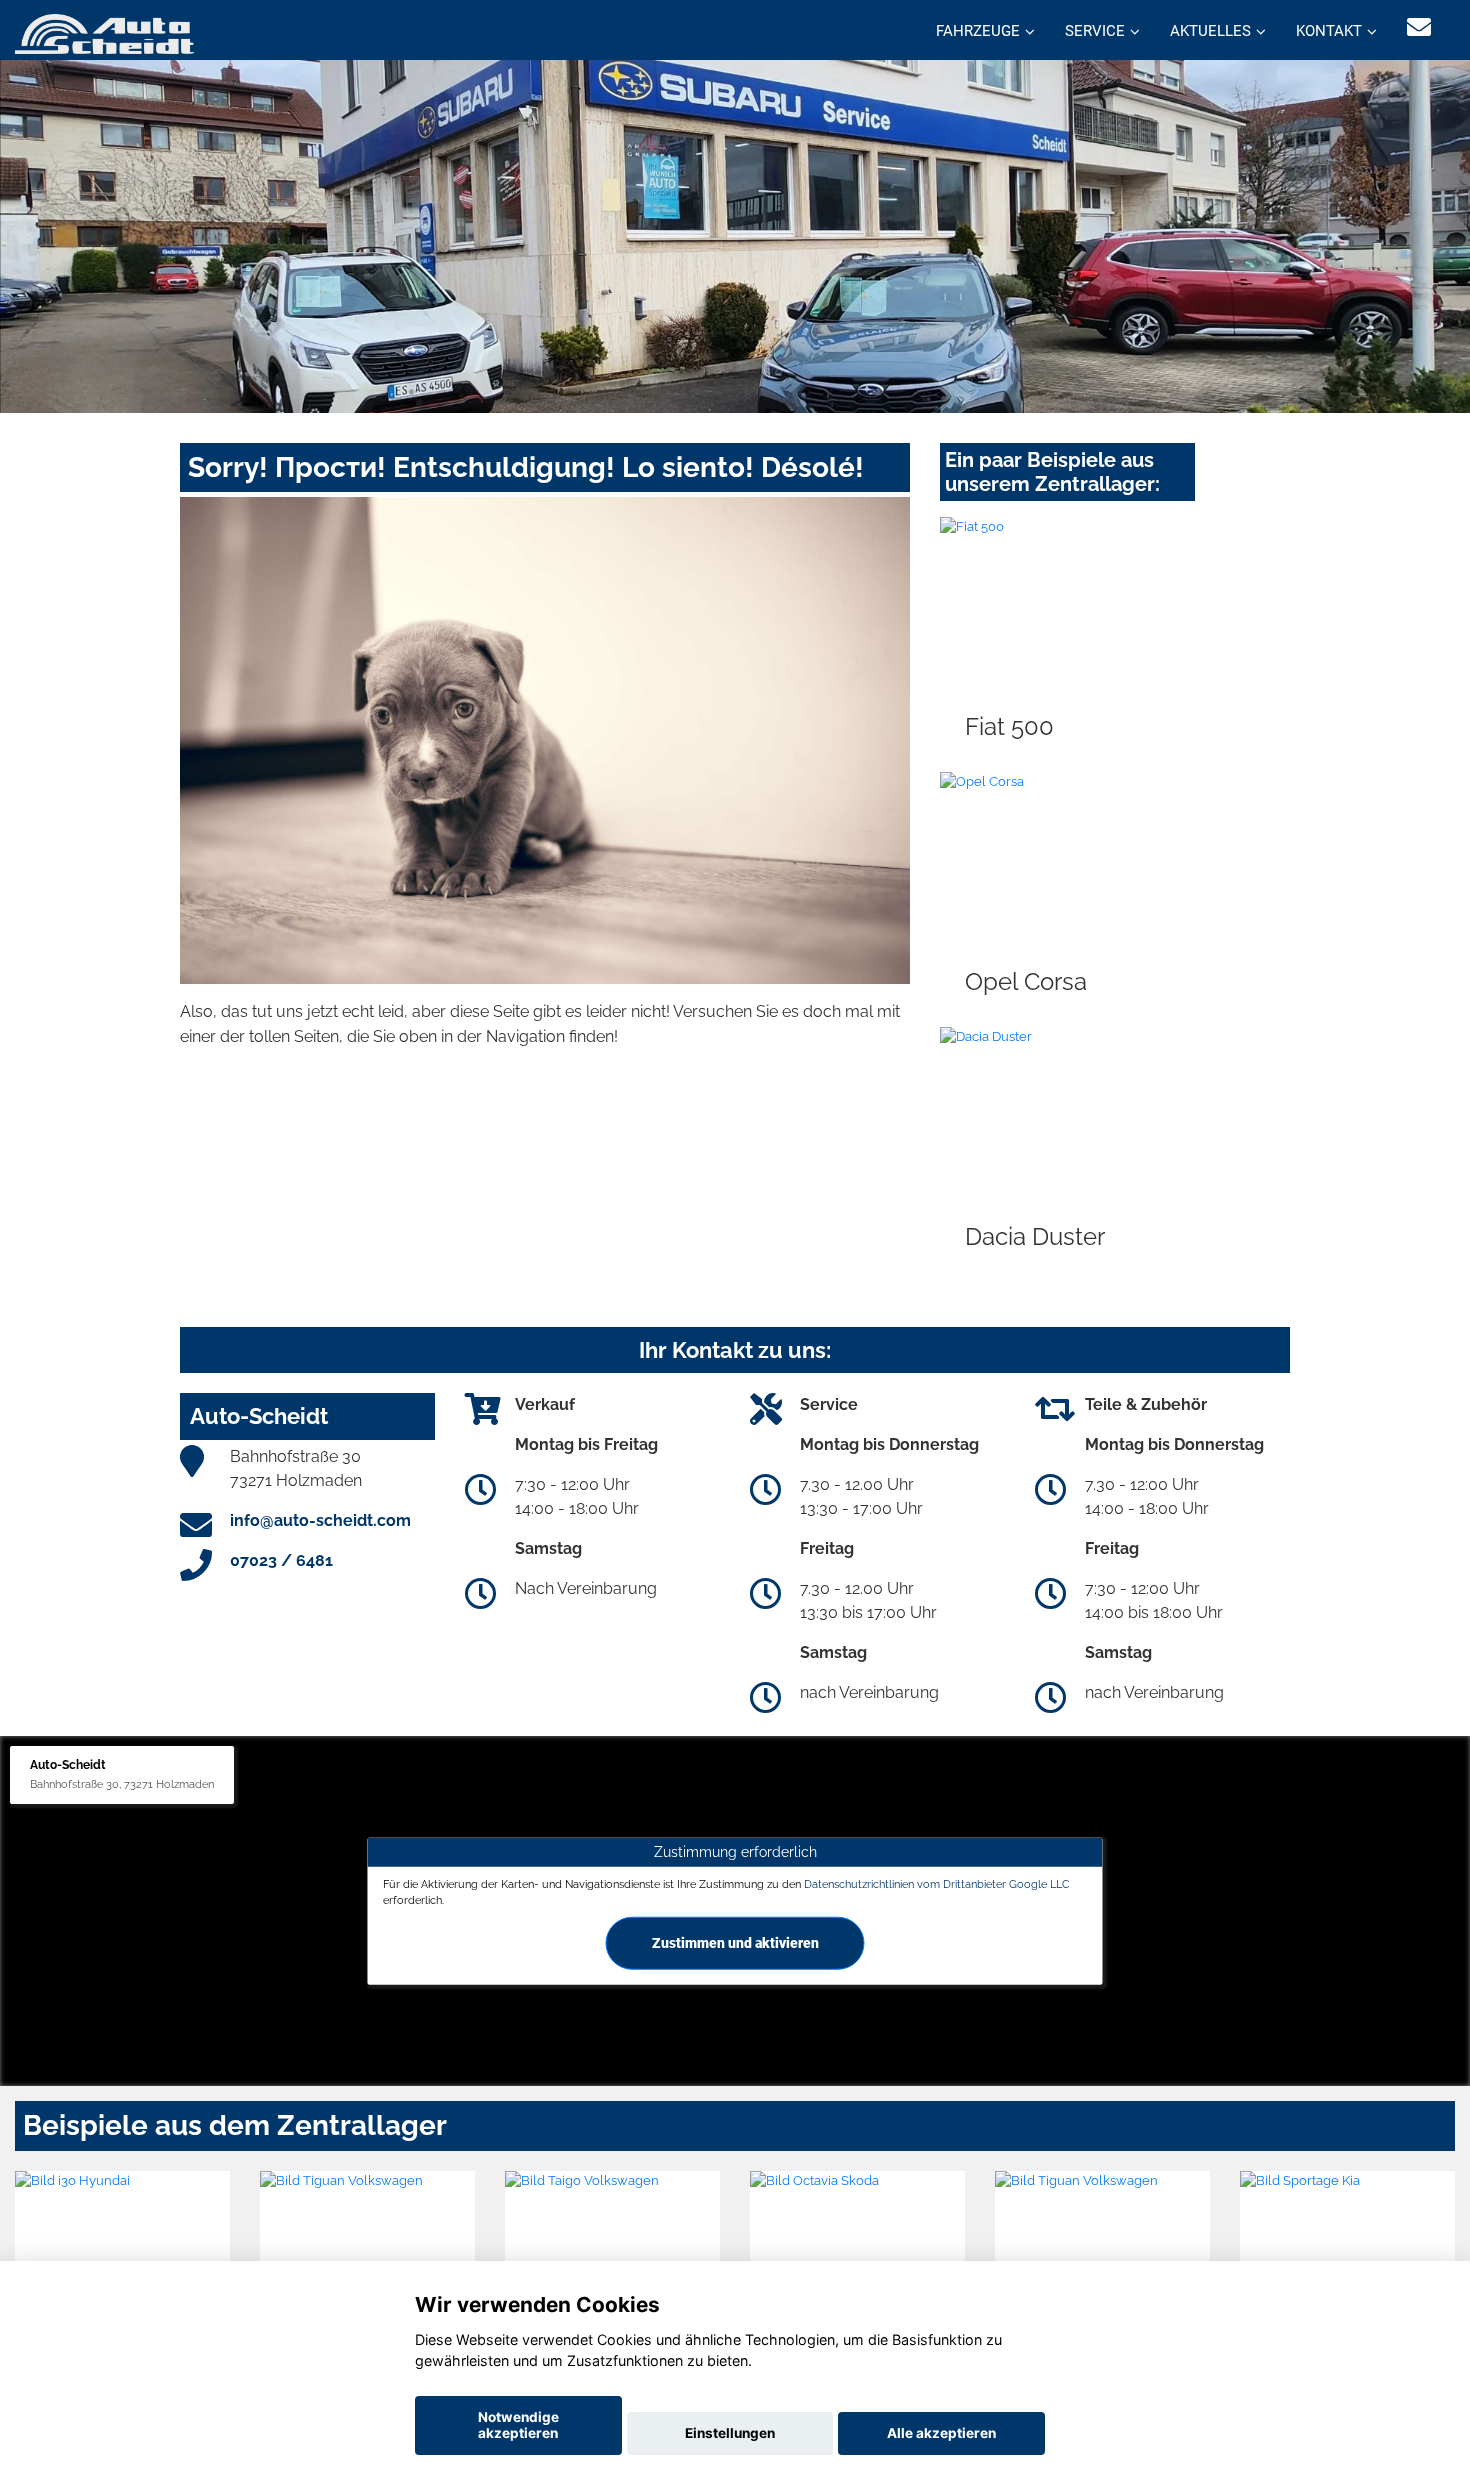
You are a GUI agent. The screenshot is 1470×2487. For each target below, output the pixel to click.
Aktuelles (1210, 31)
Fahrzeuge (978, 31)
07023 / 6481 (281, 1560)
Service (1095, 31)
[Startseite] (104, 32)
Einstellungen (730, 2433)
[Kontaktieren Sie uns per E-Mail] (1419, 27)
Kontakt (1329, 31)
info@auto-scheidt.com (320, 1520)
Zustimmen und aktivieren (735, 1942)
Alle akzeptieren (941, 2433)
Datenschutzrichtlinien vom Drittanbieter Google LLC (937, 1884)
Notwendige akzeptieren (518, 2425)
